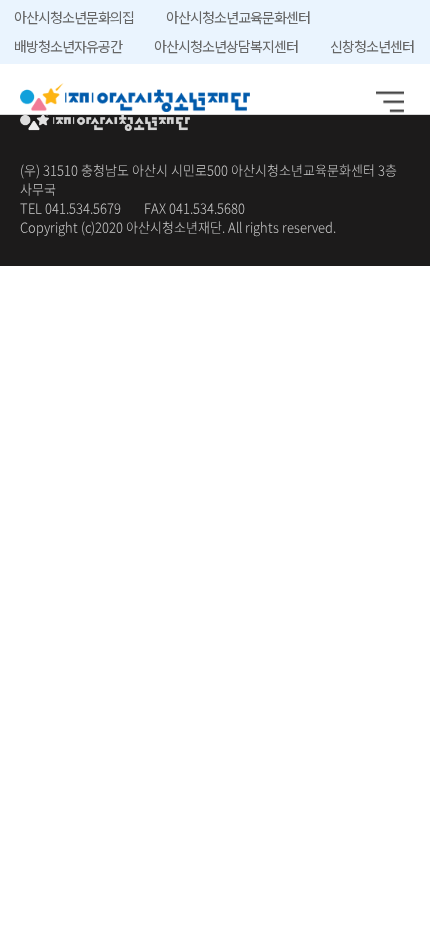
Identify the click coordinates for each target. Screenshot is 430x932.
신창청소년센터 (372, 46)
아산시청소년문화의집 (74, 17)
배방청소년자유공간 (68, 46)
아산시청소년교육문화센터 (238, 17)
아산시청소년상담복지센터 (226, 46)
